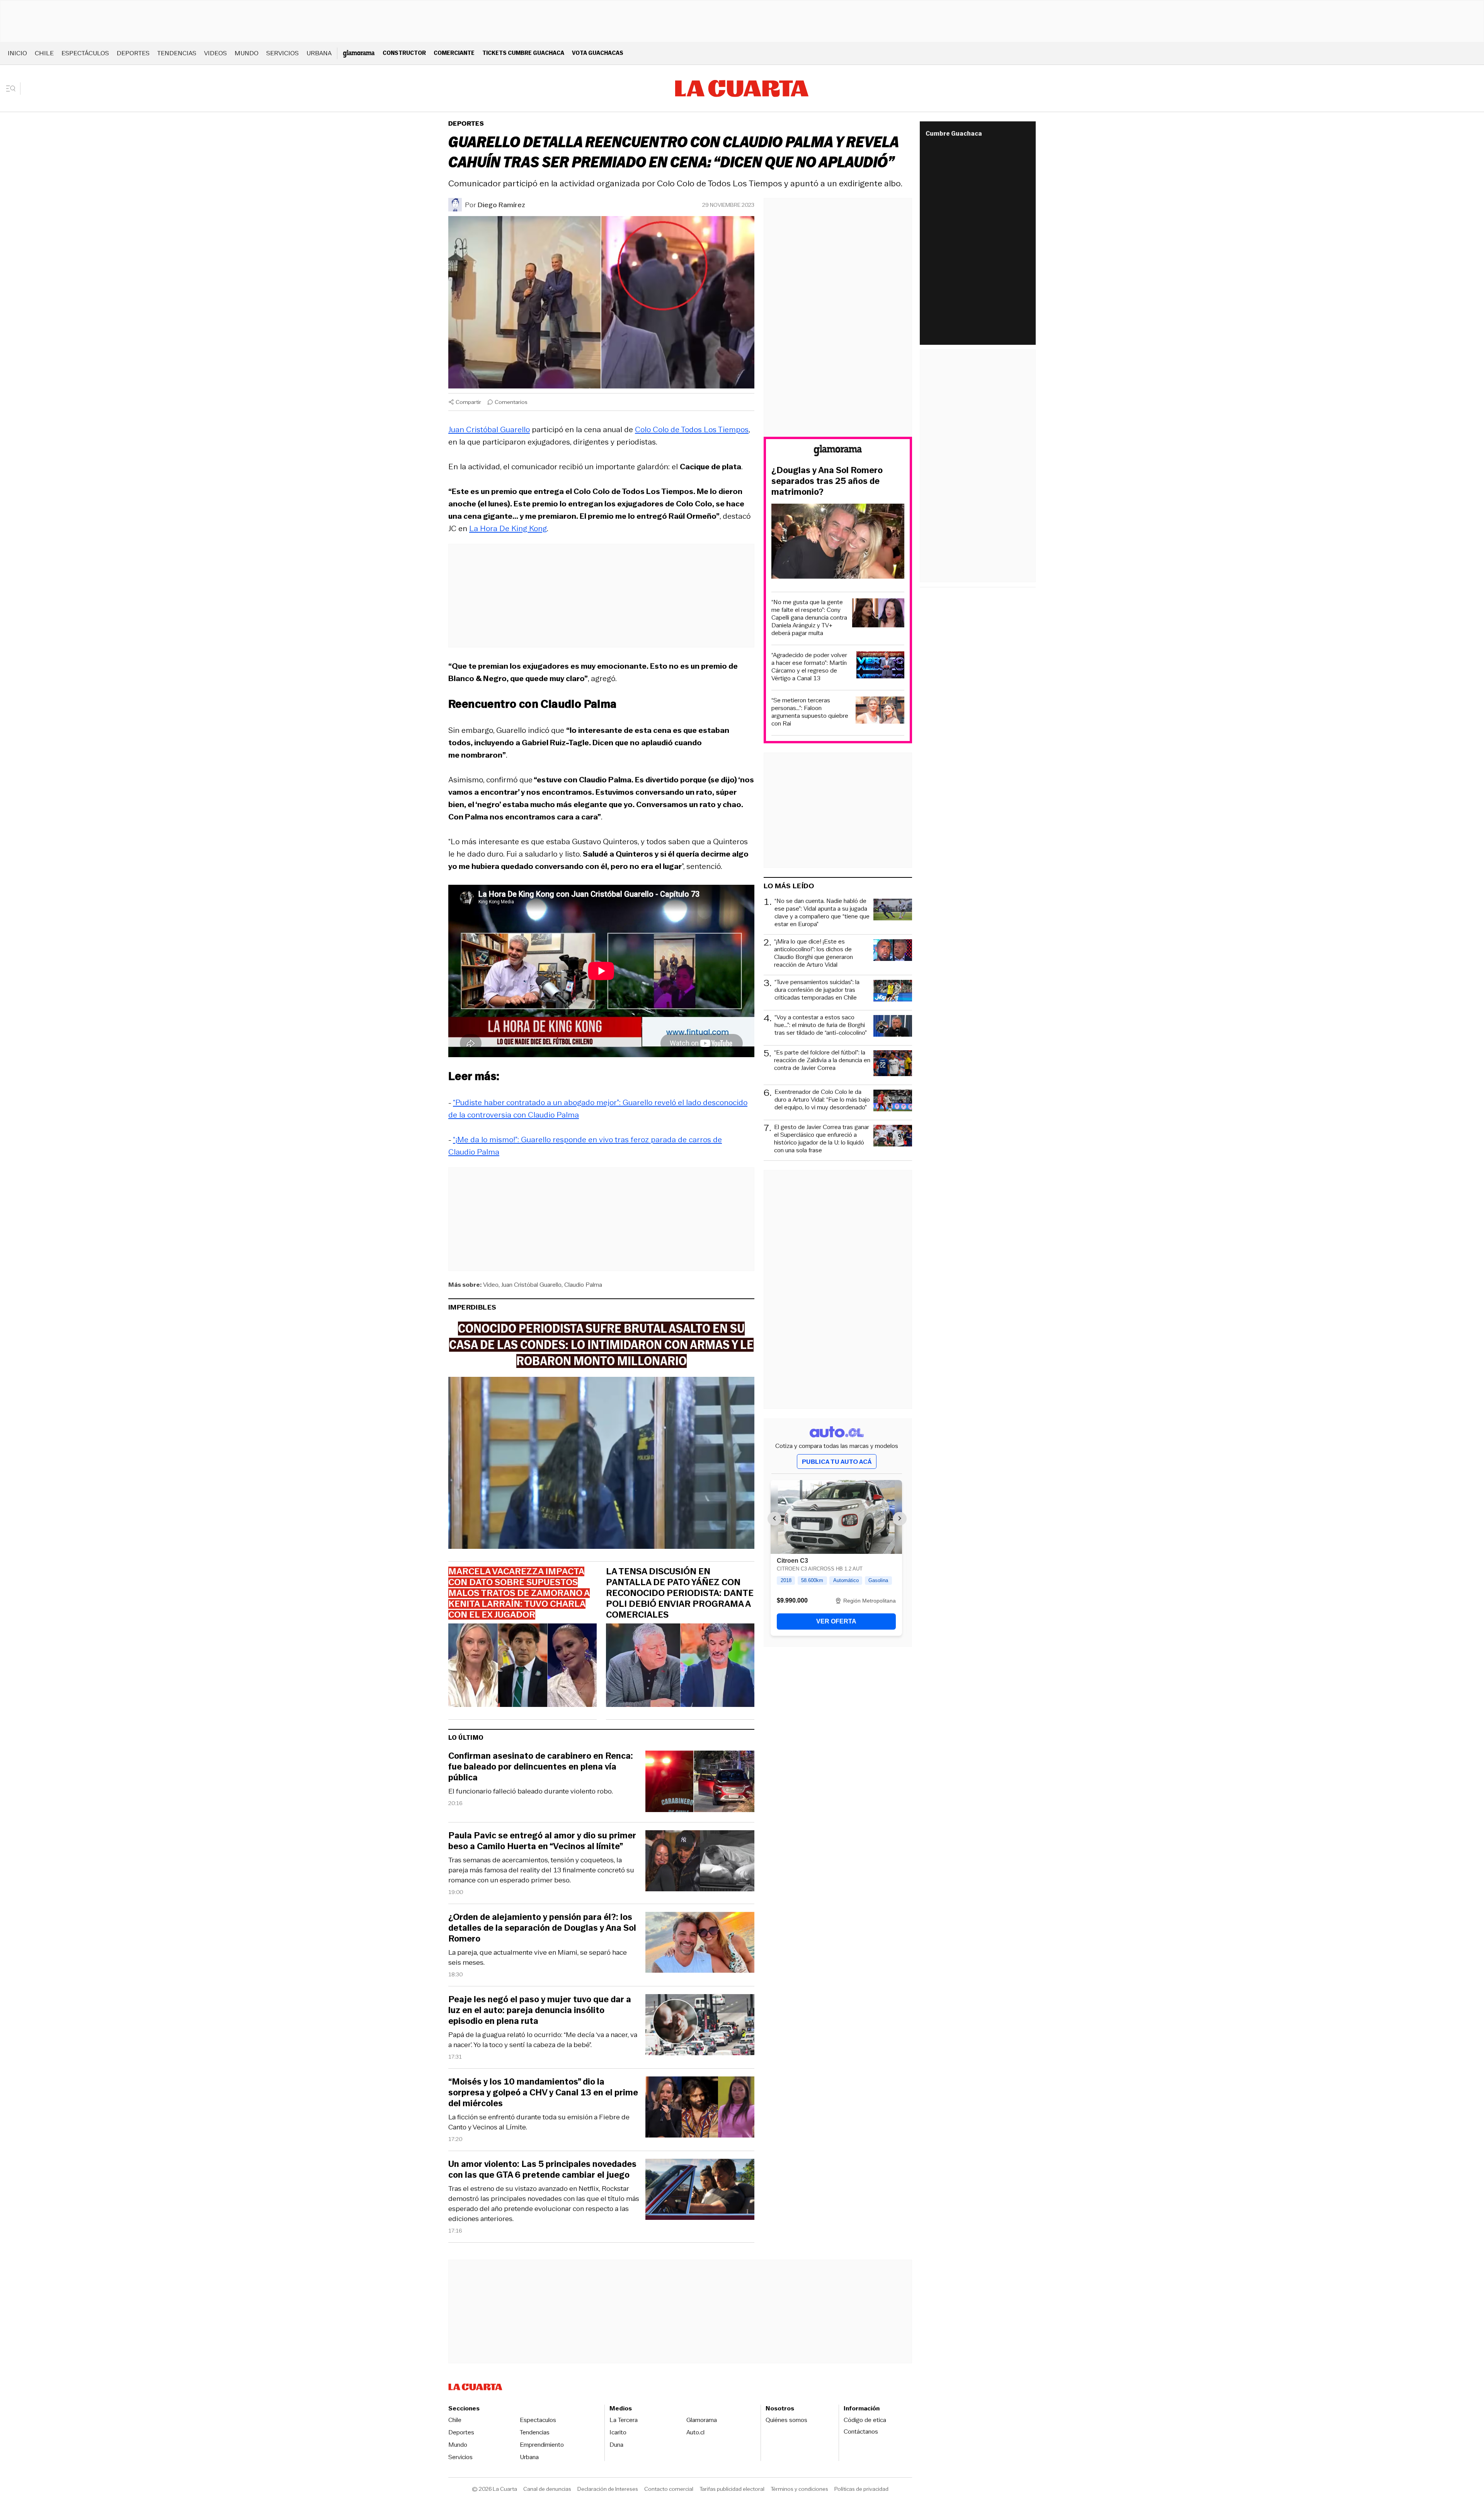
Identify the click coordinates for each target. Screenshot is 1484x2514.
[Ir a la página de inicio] (742, 89)
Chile (44, 53)
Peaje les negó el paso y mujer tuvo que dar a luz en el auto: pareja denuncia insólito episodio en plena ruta (540, 2010)
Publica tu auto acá (837, 1462)
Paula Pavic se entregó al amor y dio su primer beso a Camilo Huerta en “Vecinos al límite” (542, 1841)
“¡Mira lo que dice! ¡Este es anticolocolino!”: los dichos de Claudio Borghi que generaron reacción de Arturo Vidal (813, 953)
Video (491, 1285)
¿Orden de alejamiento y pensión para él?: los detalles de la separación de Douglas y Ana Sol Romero (542, 1928)
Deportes (133, 53)
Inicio (17, 53)
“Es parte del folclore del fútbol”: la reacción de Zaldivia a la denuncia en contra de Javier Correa (822, 1060)
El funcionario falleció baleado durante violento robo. (531, 1791)
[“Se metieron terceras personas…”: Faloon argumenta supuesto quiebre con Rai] (880, 711)
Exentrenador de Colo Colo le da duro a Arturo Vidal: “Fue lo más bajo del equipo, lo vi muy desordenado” (822, 1100)
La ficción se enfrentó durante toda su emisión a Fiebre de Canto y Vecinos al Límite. (539, 2122)
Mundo (247, 53)
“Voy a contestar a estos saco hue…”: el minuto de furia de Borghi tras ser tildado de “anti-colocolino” (821, 1025)
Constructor (404, 53)
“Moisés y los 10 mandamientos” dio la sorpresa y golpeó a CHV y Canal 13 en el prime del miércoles (543, 2093)
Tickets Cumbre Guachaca (523, 53)
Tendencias (177, 53)
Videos (215, 53)
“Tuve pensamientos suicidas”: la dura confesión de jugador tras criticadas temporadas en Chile (817, 990)
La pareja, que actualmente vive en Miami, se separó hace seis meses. (538, 1957)
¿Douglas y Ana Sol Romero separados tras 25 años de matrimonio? (827, 481)
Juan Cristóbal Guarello (489, 429)
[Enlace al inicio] (838, 452)
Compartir (468, 402)
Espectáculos (85, 53)
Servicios (283, 53)
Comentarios (511, 402)
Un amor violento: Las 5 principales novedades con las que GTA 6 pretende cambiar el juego (542, 2170)
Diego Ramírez (501, 205)
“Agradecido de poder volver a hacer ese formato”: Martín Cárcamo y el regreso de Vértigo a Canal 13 (809, 667)
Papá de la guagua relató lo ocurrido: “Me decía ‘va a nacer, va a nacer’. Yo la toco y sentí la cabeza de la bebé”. (543, 2040)
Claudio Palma (583, 1285)
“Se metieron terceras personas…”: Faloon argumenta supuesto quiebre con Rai (810, 712)
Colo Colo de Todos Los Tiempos (692, 429)
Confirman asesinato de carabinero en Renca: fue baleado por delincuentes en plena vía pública (541, 1767)
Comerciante (454, 53)
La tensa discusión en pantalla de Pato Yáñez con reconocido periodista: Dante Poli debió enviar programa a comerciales (680, 1593)
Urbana (319, 53)
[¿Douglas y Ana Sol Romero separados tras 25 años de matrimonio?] (838, 542)
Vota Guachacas (598, 53)
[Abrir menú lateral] (13, 89)
